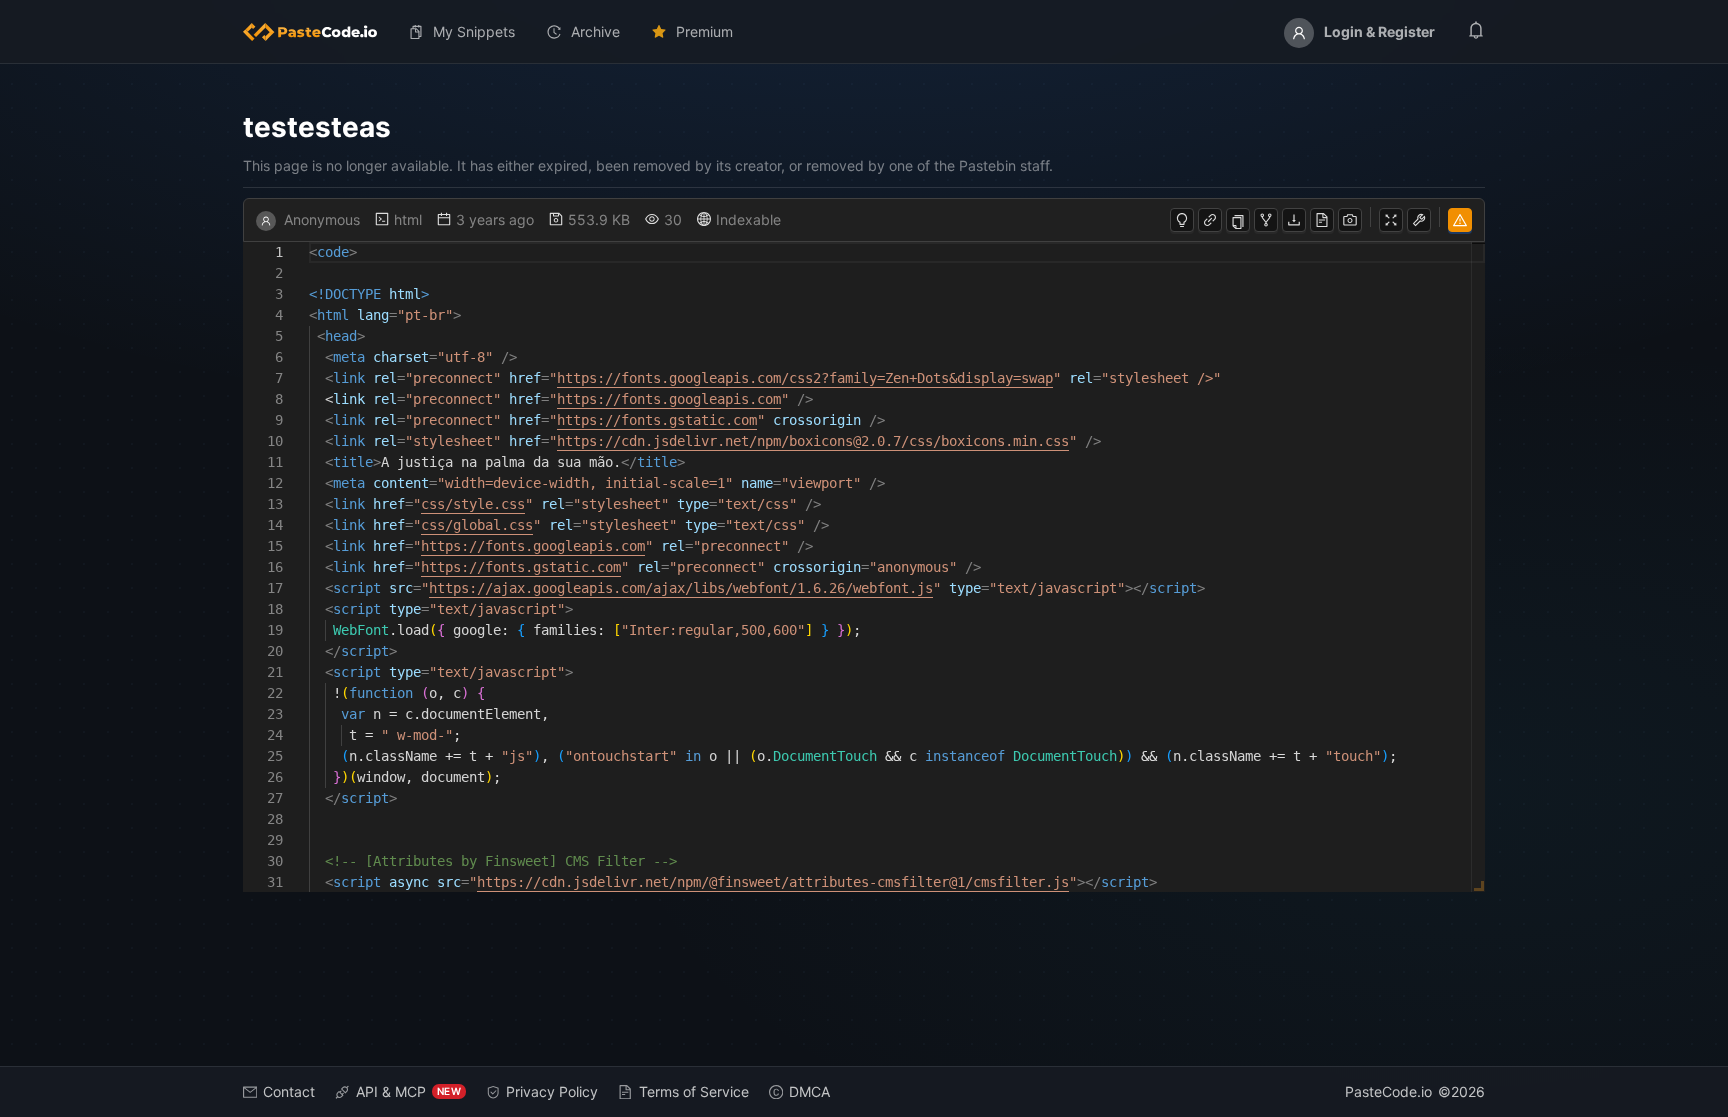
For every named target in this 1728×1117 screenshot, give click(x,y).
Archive (595, 31)
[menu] (864, 32)
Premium (704, 31)
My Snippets (474, 31)
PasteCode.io (1388, 1091)
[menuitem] (318, 32)
